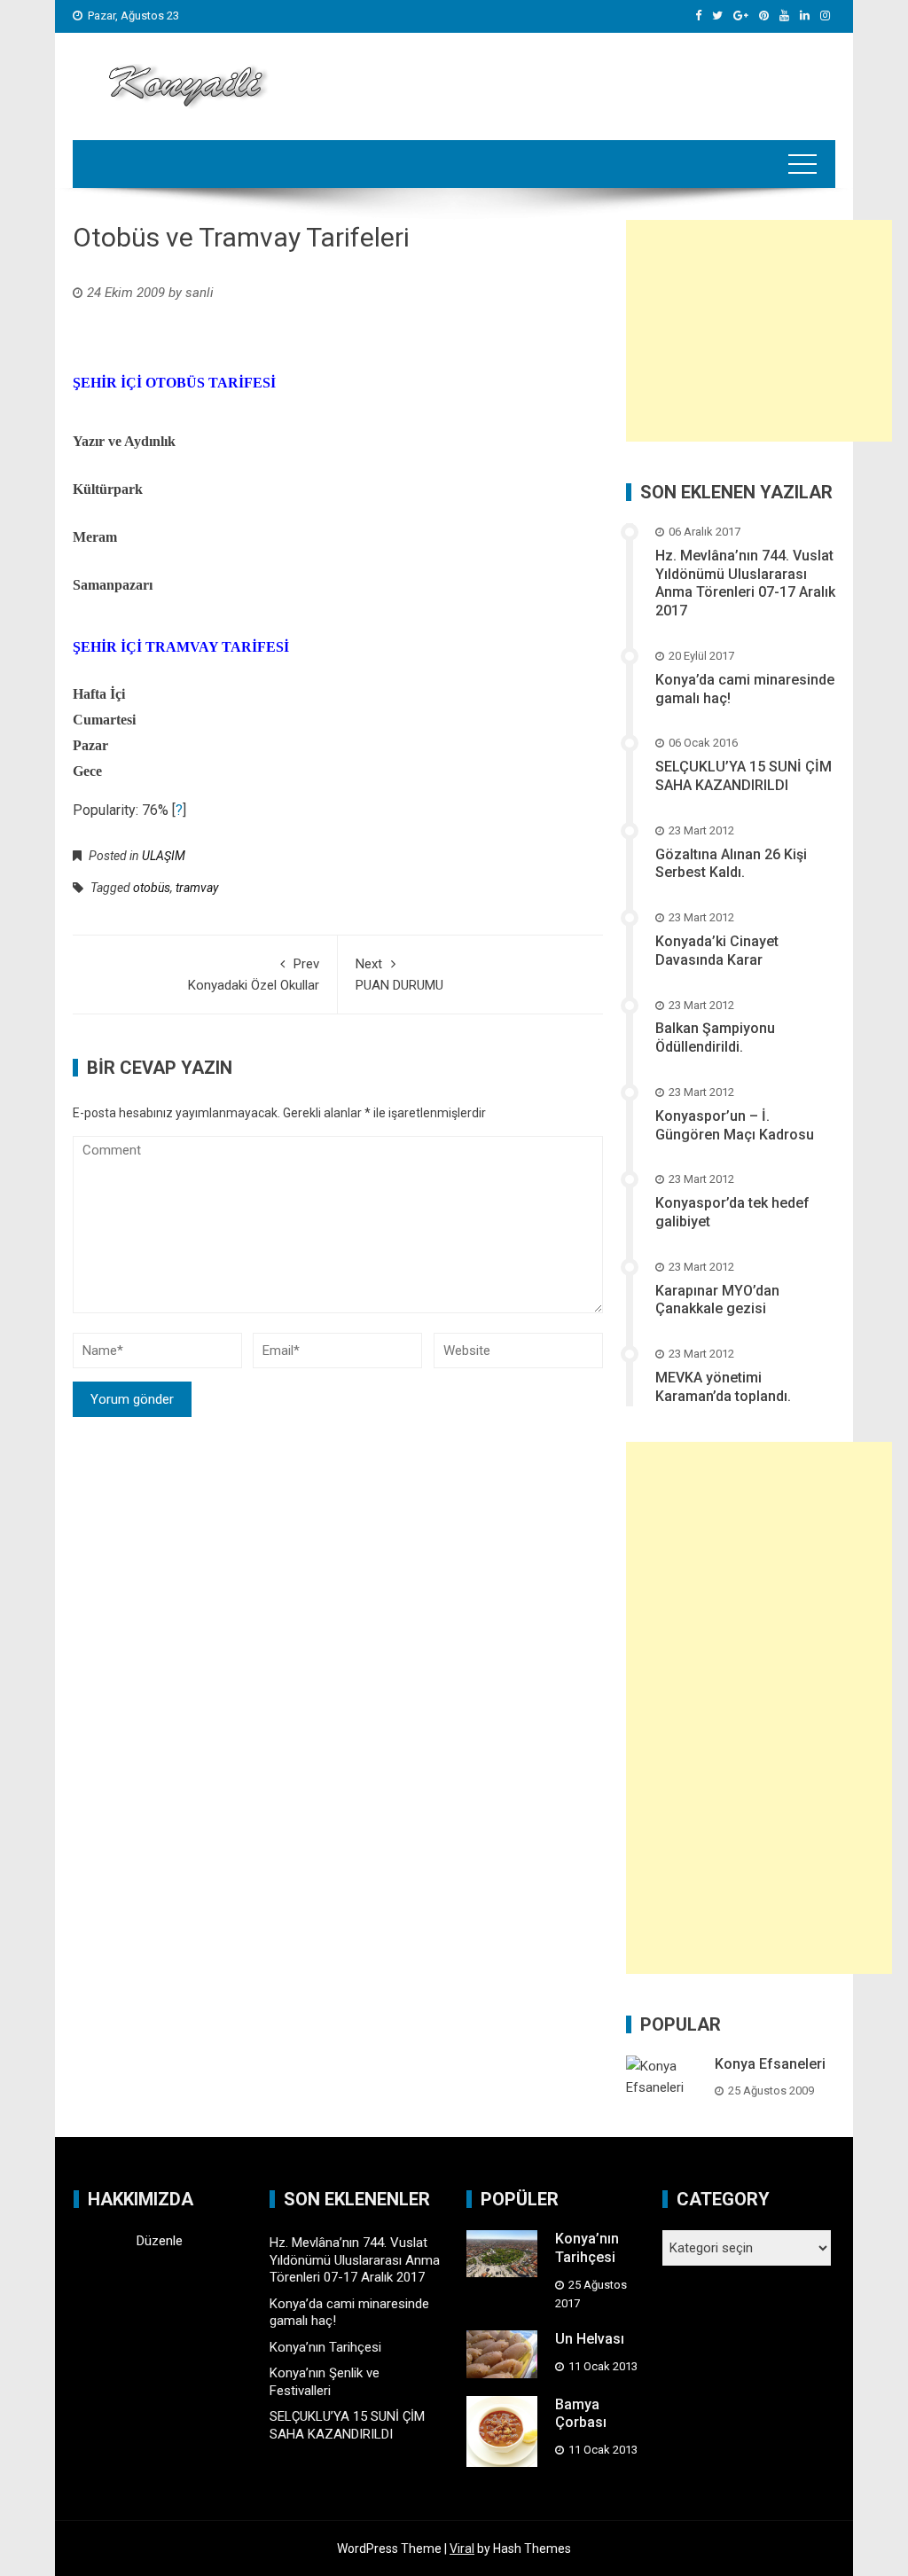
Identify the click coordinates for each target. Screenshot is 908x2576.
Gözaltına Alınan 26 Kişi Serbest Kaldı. (731, 864)
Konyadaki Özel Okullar (254, 975)
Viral (462, 2549)
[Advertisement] (759, 331)
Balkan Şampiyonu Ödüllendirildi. (715, 1037)
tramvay (197, 888)
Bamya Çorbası (581, 2414)
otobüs (152, 888)
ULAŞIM (164, 856)
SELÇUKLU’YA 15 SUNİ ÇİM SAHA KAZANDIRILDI (744, 776)
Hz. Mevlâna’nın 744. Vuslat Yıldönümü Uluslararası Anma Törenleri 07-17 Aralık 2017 (745, 583)
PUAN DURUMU (399, 975)
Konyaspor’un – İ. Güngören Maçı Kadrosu (735, 1125)
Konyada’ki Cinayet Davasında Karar (717, 951)
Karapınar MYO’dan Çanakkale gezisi (717, 1300)
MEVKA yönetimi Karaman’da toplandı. (723, 1387)
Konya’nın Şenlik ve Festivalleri (325, 2382)
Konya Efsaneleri (770, 2064)
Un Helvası (590, 2339)
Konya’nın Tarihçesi (325, 2347)
